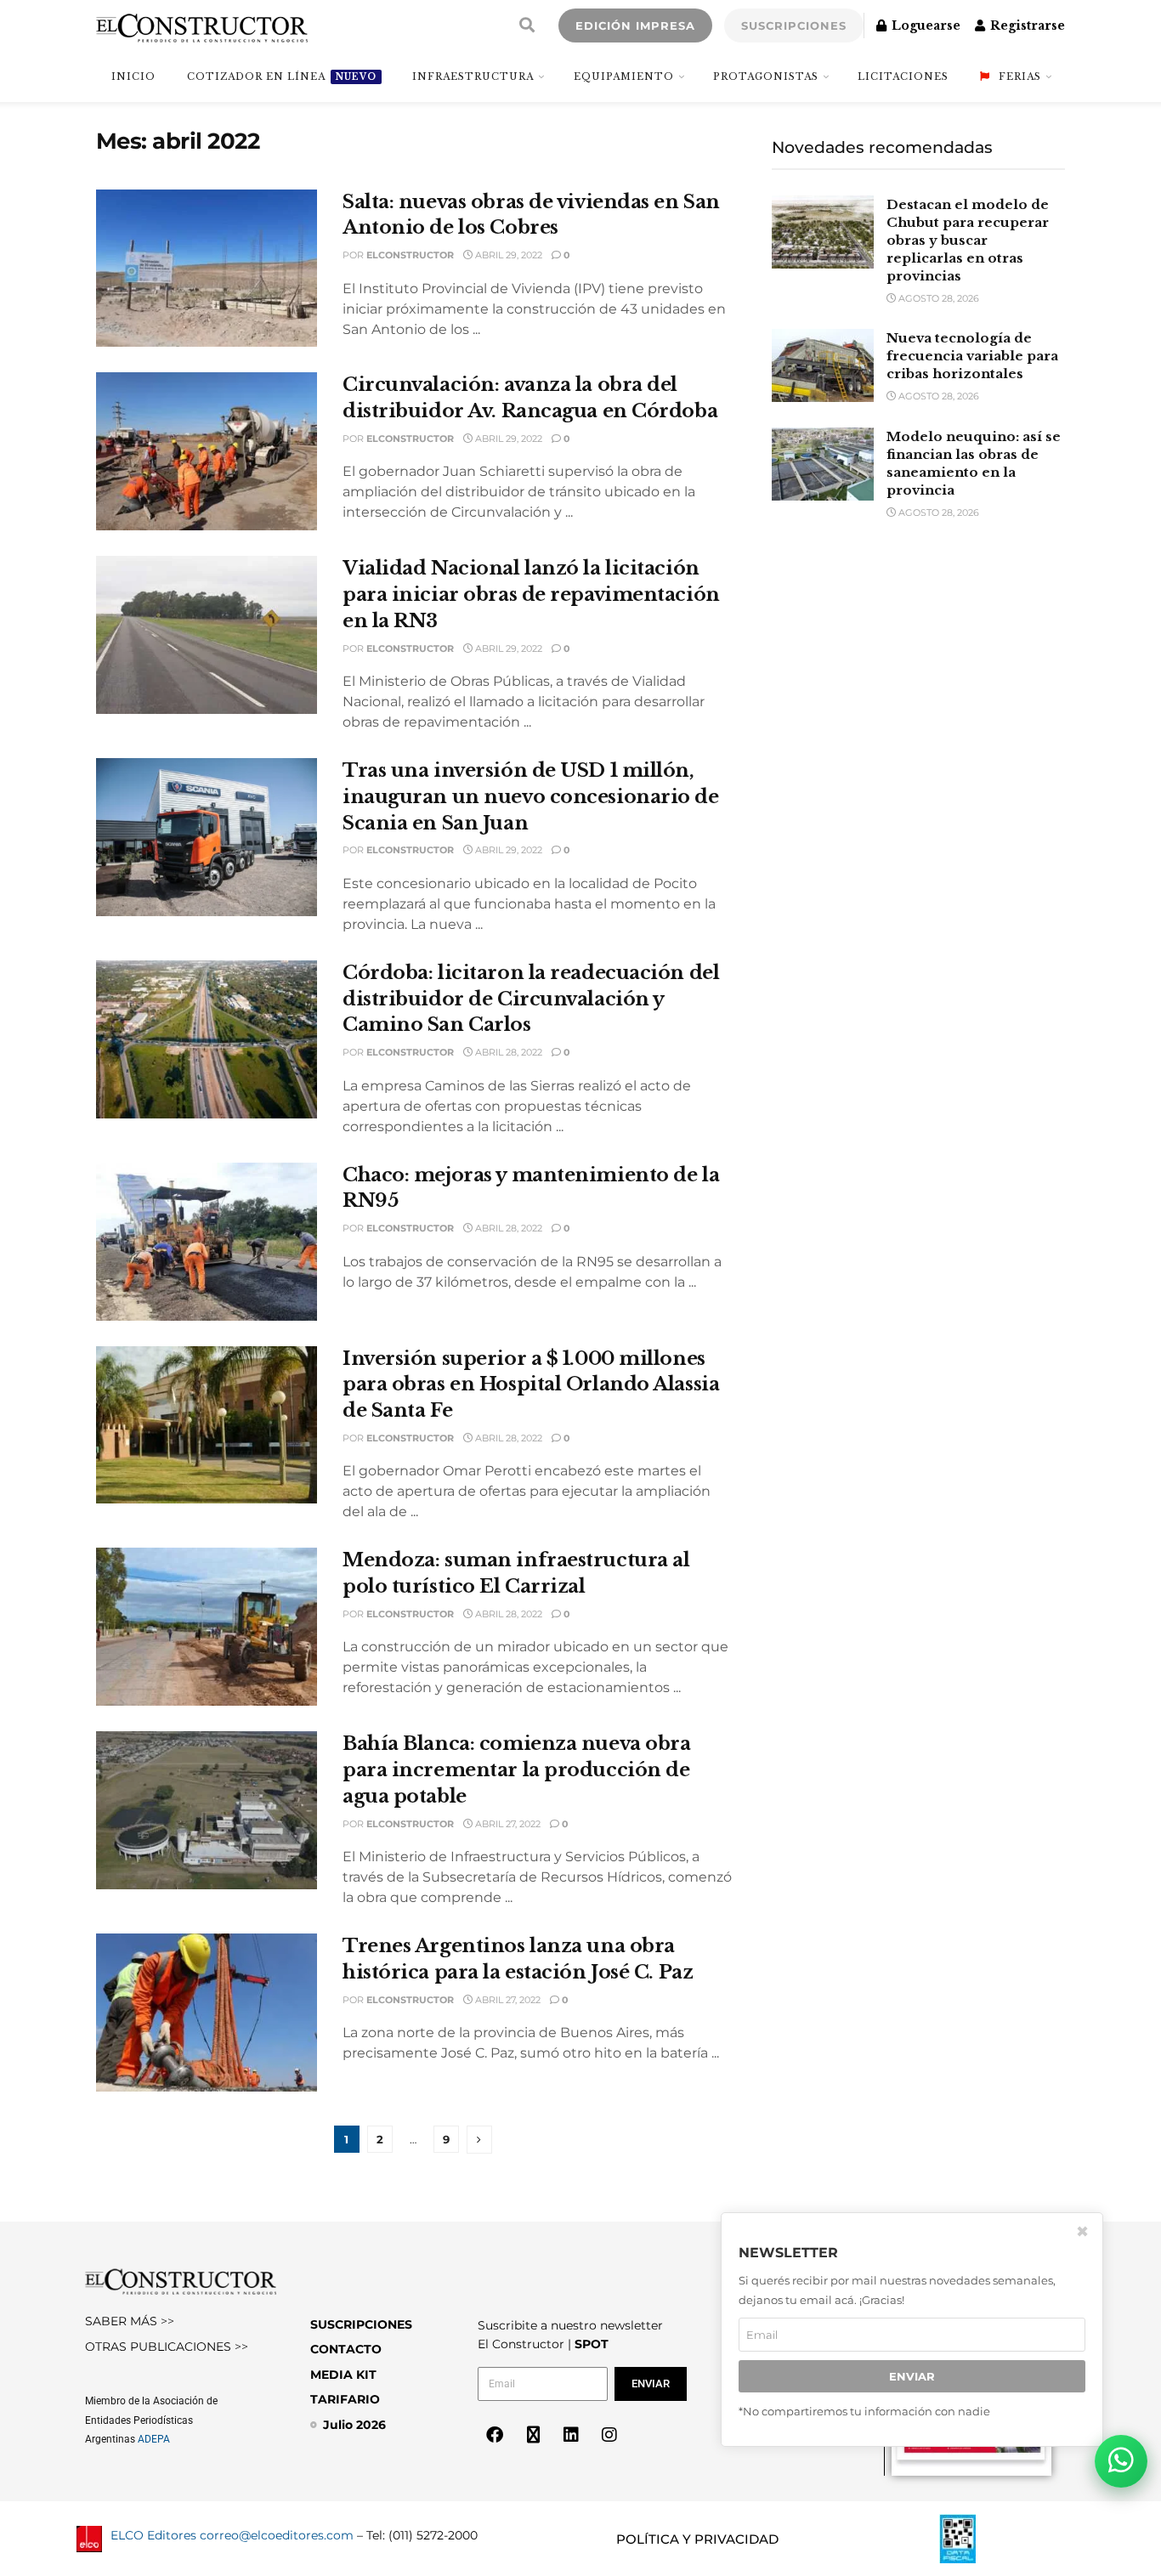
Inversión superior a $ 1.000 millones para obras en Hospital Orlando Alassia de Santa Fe (531, 1385)
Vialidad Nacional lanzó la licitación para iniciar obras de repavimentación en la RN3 (531, 594)
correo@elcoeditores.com (277, 2535)
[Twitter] (533, 2435)
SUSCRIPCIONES (794, 25)
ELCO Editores (153, 2535)
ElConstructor (410, 255)
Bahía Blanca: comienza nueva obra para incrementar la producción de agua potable (516, 1770)
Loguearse (924, 25)
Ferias (1020, 76)
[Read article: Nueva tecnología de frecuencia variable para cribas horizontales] (823, 365)
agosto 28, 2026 (937, 298)
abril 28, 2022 (507, 1052)
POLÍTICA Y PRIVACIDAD (697, 2539)
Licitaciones (903, 76)
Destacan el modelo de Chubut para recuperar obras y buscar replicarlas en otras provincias (968, 240)
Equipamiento (624, 76)
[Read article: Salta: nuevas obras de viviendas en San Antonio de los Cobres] (207, 269)
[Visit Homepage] (202, 25)
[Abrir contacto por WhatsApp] (1121, 2461)
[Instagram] (609, 2435)
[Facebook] (495, 2435)
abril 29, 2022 (507, 255)
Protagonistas (766, 76)
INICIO (133, 76)
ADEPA (154, 2439)
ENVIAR (912, 2377)
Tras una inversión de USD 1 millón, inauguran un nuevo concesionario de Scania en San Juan (531, 797)
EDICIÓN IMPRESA (635, 25)
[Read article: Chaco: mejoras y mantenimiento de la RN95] (207, 1242)
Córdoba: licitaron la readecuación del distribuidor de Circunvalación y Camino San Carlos (531, 999)
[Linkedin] (571, 2435)
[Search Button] (527, 25)
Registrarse (1026, 25)
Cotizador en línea (282, 76)
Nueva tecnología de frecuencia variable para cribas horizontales (972, 356)
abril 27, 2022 (507, 1824)
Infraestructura (473, 76)
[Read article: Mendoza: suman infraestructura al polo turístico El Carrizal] (207, 1627)
